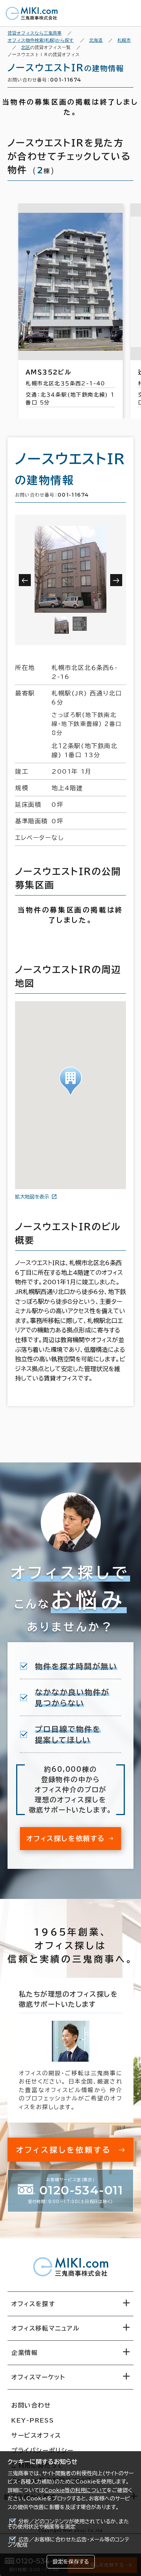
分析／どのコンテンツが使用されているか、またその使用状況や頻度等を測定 (68, 2524)
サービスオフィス (36, 2435)
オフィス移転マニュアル (45, 2328)
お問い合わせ (31, 2405)
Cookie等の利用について (76, 2490)
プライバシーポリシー (42, 2450)
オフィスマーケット (38, 2377)
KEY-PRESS (33, 2420)
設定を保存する (71, 2562)
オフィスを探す (33, 2304)
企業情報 (24, 2353)
